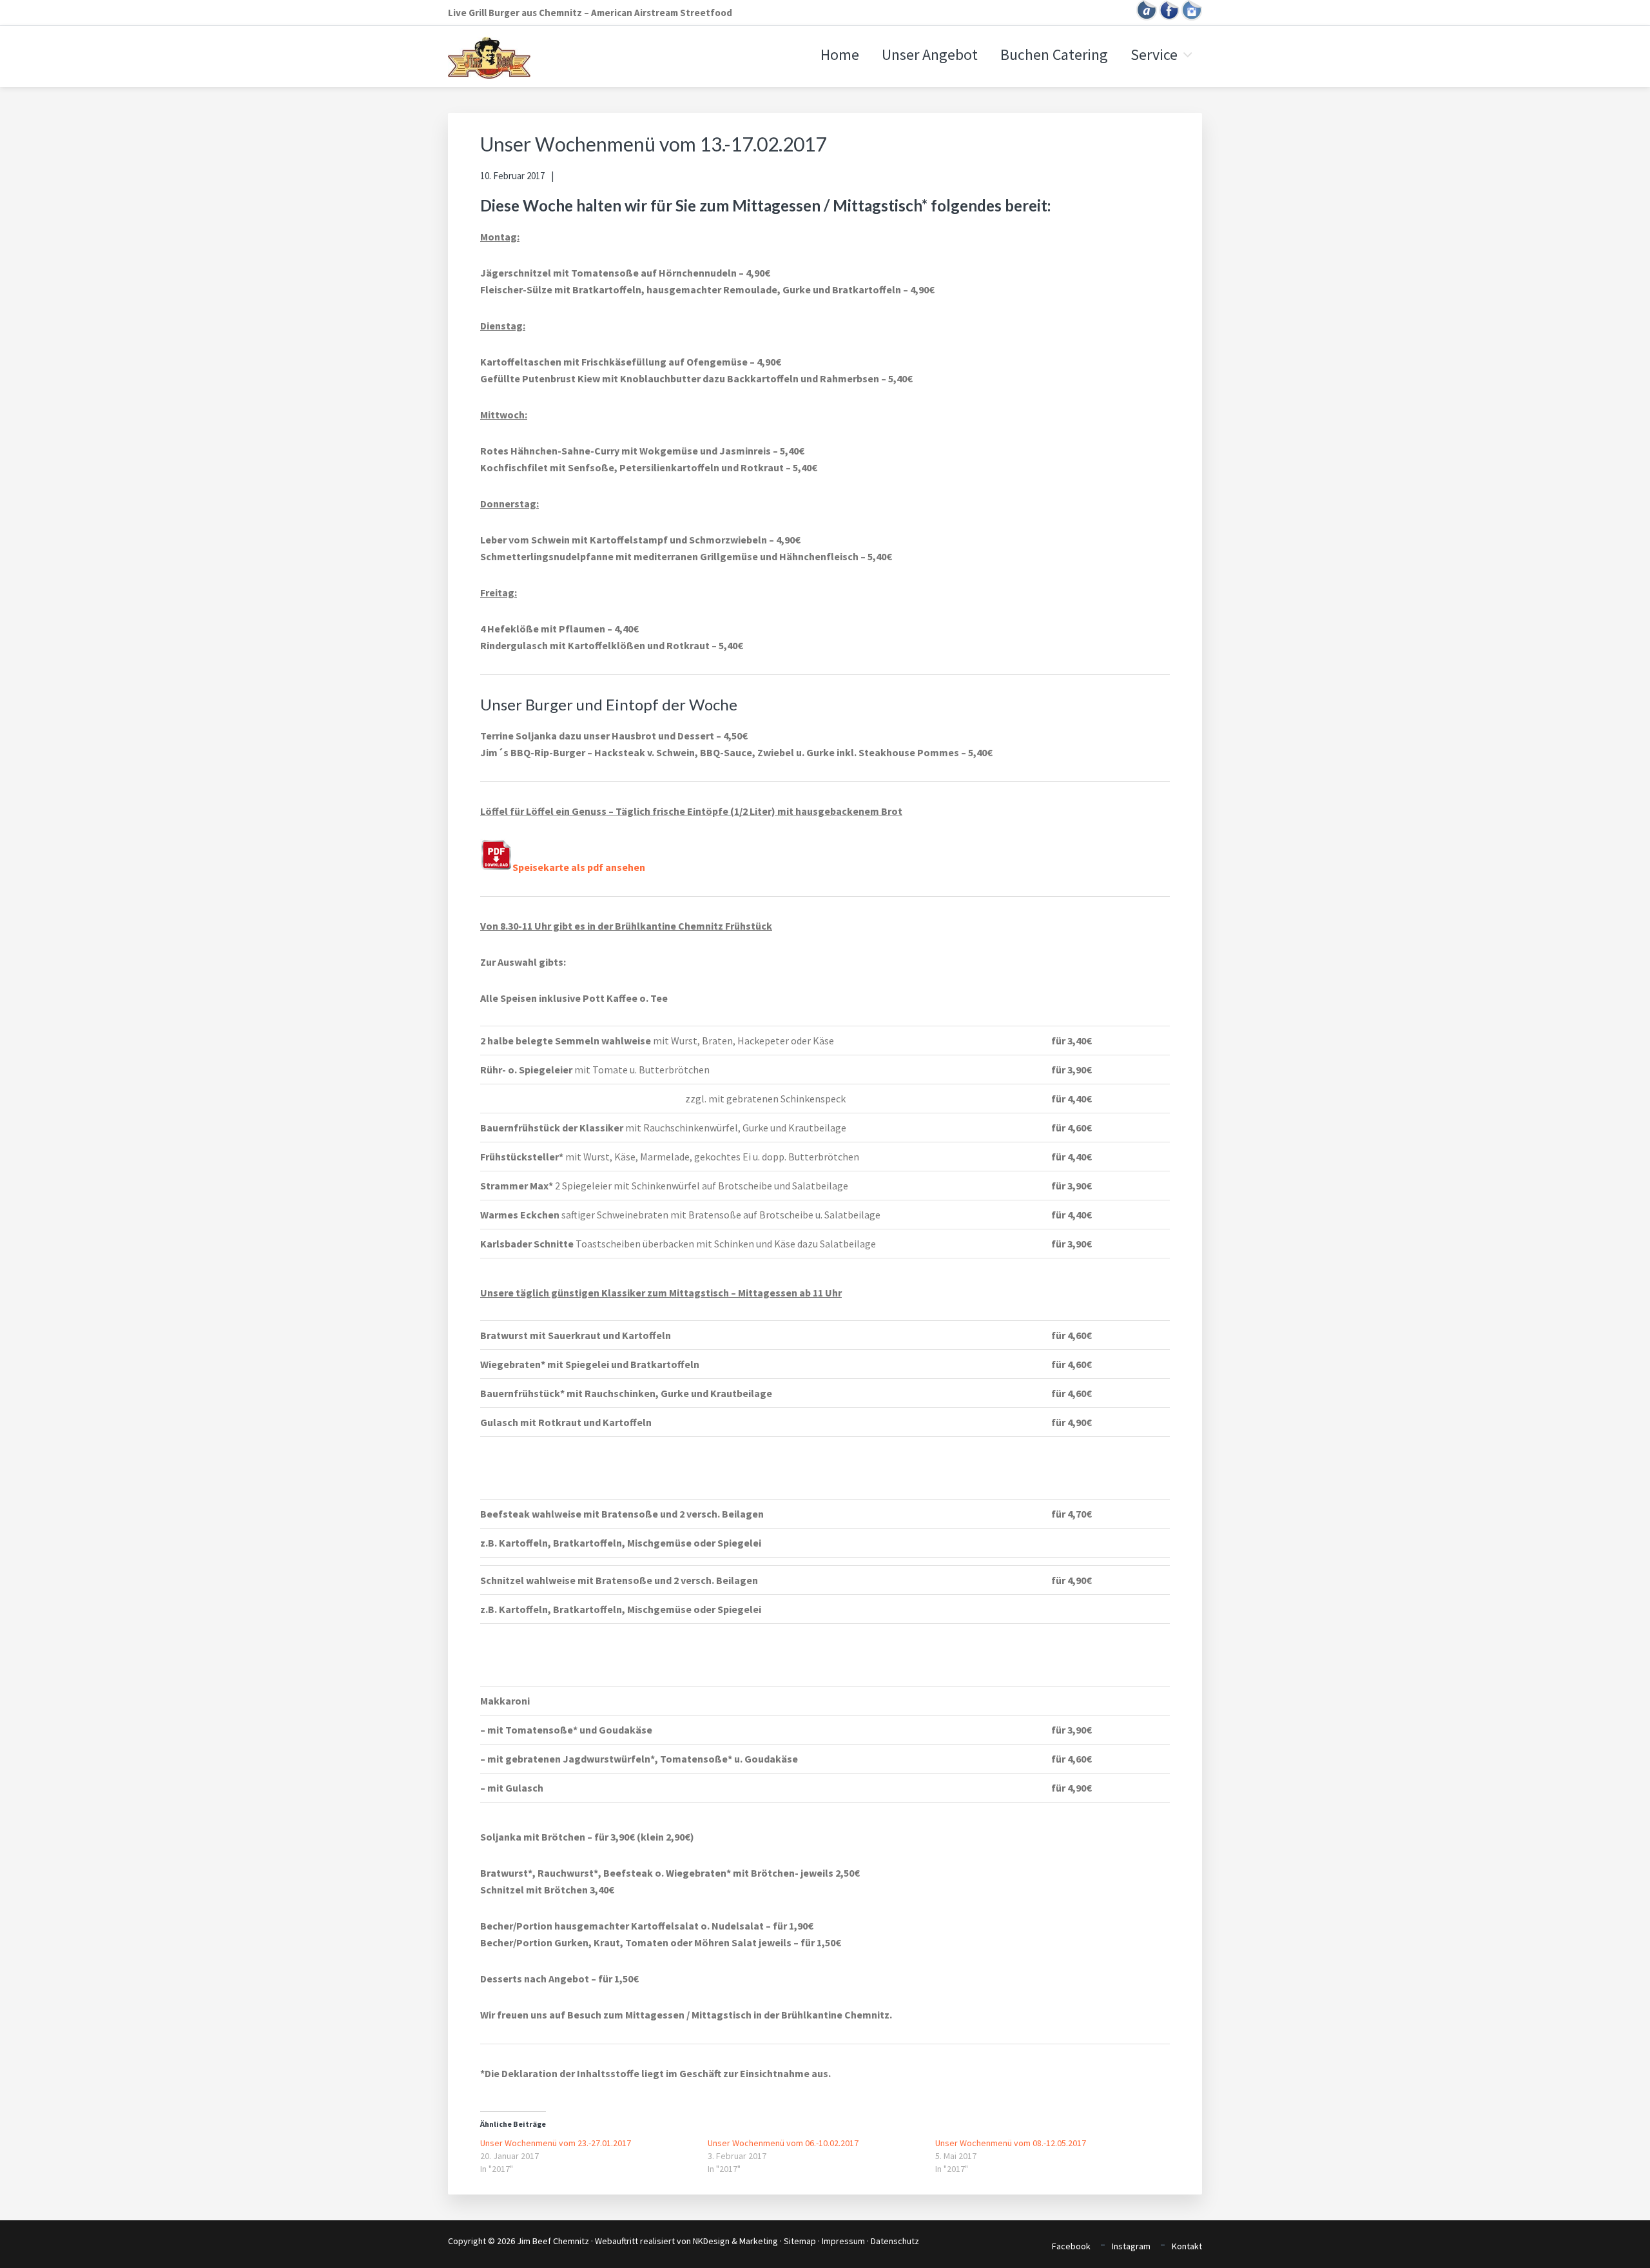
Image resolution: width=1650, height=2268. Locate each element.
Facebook (1071, 2246)
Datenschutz (895, 2241)
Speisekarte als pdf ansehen (579, 867)
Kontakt (1187, 2246)
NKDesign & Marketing (735, 2241)
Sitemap (800, 2241)
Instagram (1131, 2246)
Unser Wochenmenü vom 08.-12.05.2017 (1011, 2143)
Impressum (843, 2241)
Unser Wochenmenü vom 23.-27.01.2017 (556, 2143)
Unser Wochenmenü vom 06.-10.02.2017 (783, 2143)
